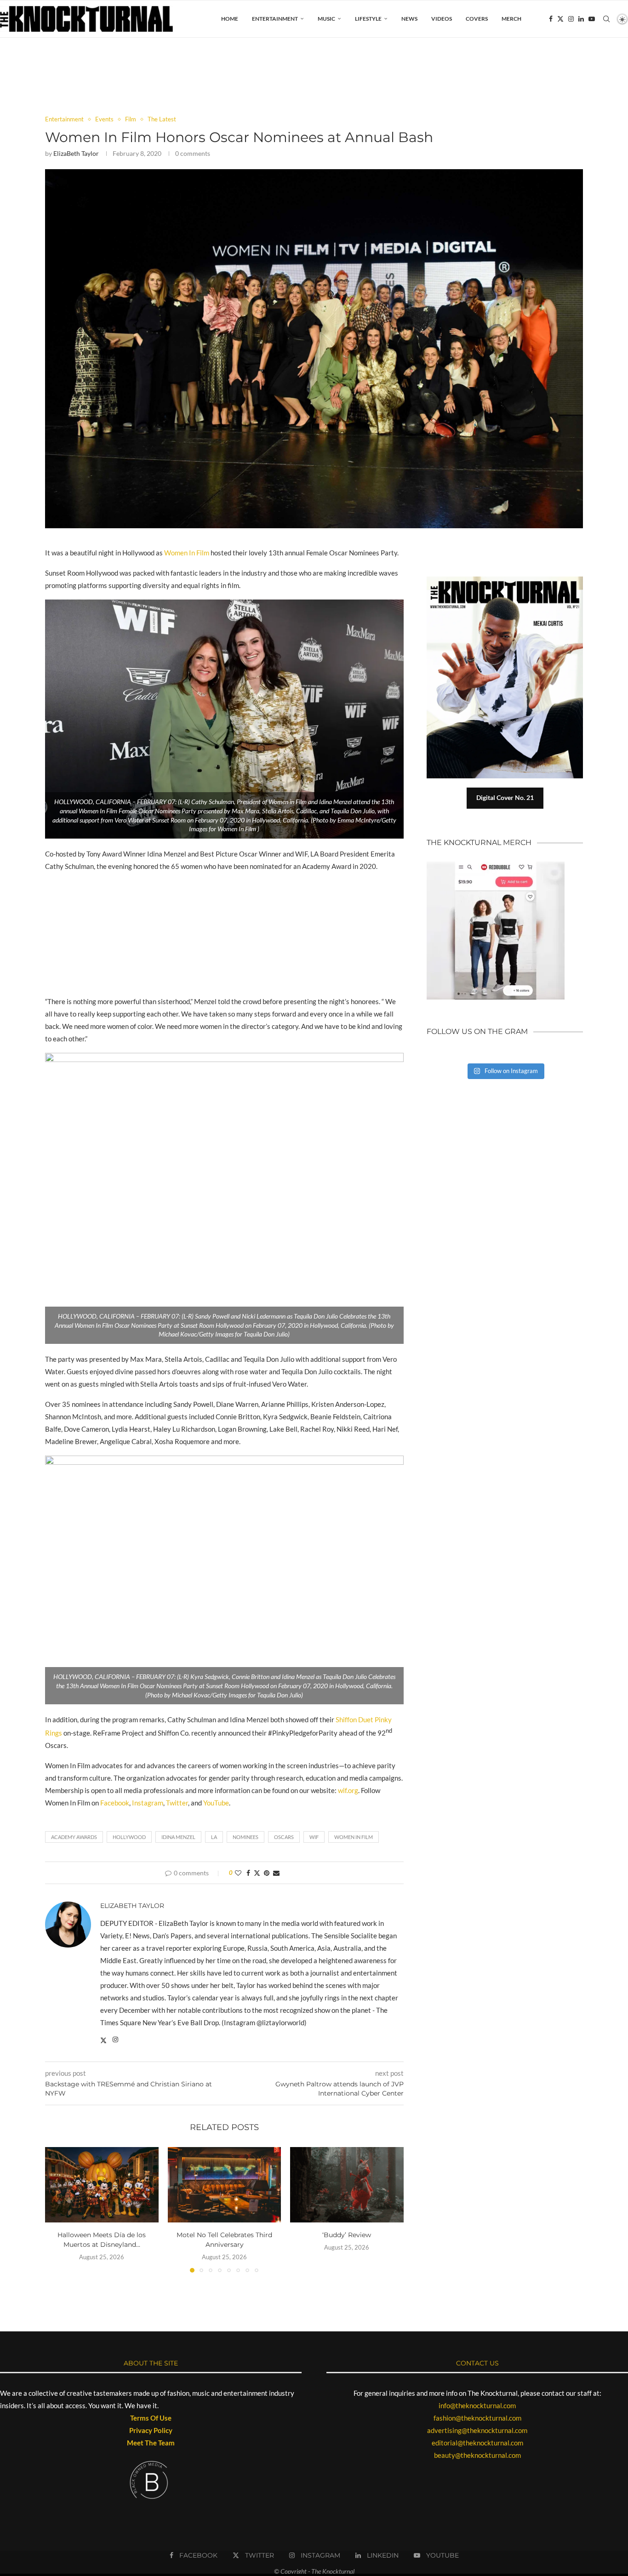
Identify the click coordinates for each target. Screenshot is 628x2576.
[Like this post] (238, 1873)
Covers (477, 19)
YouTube (216, 1803)
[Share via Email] (276, 1873)
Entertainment (275, 19)
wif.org (348, 1790)
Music (326, 19)
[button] (57, 2209)
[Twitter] (560, 19)
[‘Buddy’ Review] (347, 2185)
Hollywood (129, 1837)
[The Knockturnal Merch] (496, 866)
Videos (442, 19)
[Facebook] (551, 19)
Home (230, 19)
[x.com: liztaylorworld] (103, 2041)
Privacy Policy (151, 2430)
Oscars (284, 1837)
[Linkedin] (581, 19)
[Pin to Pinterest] (267, 1873)
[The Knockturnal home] (505, 1123)
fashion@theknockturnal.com (477, 2418)
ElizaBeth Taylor (76, 153)
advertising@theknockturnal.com (477, 2430)
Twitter (177, 1803)
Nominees (245, 1837)
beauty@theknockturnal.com (477, 2455)
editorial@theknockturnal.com (477, 2443)
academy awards (74, 1837)
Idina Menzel (178, 1837)
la (214, 1837)
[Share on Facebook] (248, 1873)
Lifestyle (368, 19)
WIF (314, 1837)
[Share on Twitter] (257, 1873)
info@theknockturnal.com (477, 2405)
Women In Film (187, 553)
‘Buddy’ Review (347, 2235)
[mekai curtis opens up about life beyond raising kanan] (509, 580)
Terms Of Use (151, 2418)
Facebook (115, 1803)
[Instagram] (571, 19)
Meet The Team (151, 2443)
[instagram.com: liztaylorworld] (115, 2041)
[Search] (606, 19)
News (409, 19)
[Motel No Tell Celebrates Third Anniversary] (225, 2185)
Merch (511, 19)
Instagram (148, 1803)
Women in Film (354, 1837)
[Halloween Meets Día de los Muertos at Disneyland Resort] (102, 2185)
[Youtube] (592, 19)
